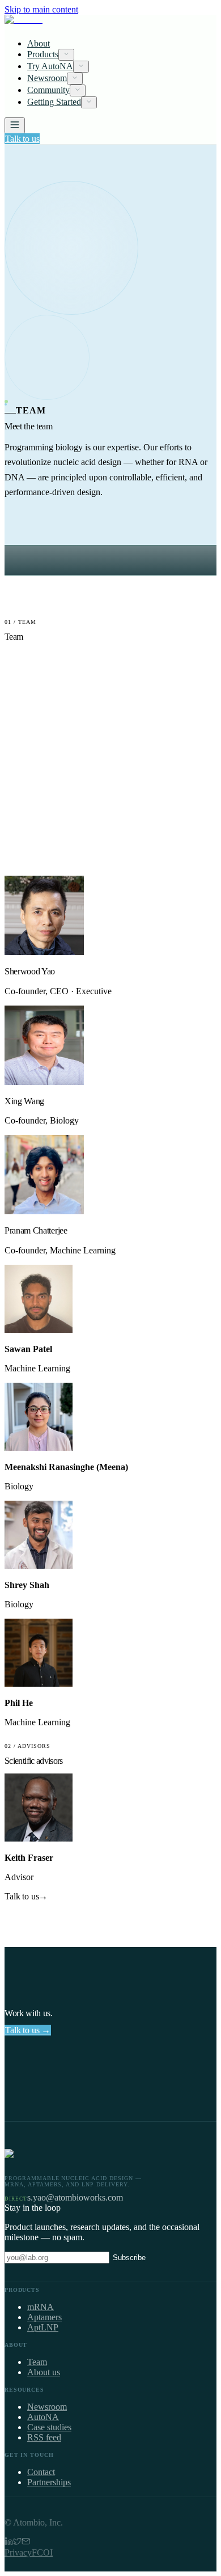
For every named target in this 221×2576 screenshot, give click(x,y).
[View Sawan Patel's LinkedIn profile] (39, 1330)
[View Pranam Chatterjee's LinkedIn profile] (44, 1211)
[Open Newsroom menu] (75, 79)
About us (44, 2372)
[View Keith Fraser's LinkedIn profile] (39, 1838)
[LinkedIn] (9, 2542)
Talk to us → (28, 2030)
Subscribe (129, 2258)
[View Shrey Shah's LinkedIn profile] (39, 1566)
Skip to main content (41, 9)
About (39, 43)
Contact (41, 2472)
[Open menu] (15, 126)
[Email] (26, 2542)
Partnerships (49, 2482)
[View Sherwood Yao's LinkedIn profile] (44, 952)
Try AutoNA (50, 66)
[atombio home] (110, 22)
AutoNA (43, 2417)
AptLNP (43, 2327)
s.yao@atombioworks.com (75, 2197)
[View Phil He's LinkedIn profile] (39, 1684)
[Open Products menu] (66, 55)
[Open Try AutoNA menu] (81, 67)
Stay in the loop (33, 2208)
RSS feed (44, 2437)
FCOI (42, 2552)
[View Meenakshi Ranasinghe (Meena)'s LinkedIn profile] (39, 1448)
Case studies (49, 2427)
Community (48, 90)
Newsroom (47, 78)
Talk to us (22, 139)
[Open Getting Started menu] (89, 102)
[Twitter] (17, 2542)
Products (43, 54)
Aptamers (44, 2317)
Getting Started (54, 102)
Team (37, 2362)
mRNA (41, 2307)
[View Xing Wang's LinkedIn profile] (44, 1082)
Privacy (18, 2552)
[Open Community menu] (78, 90)
